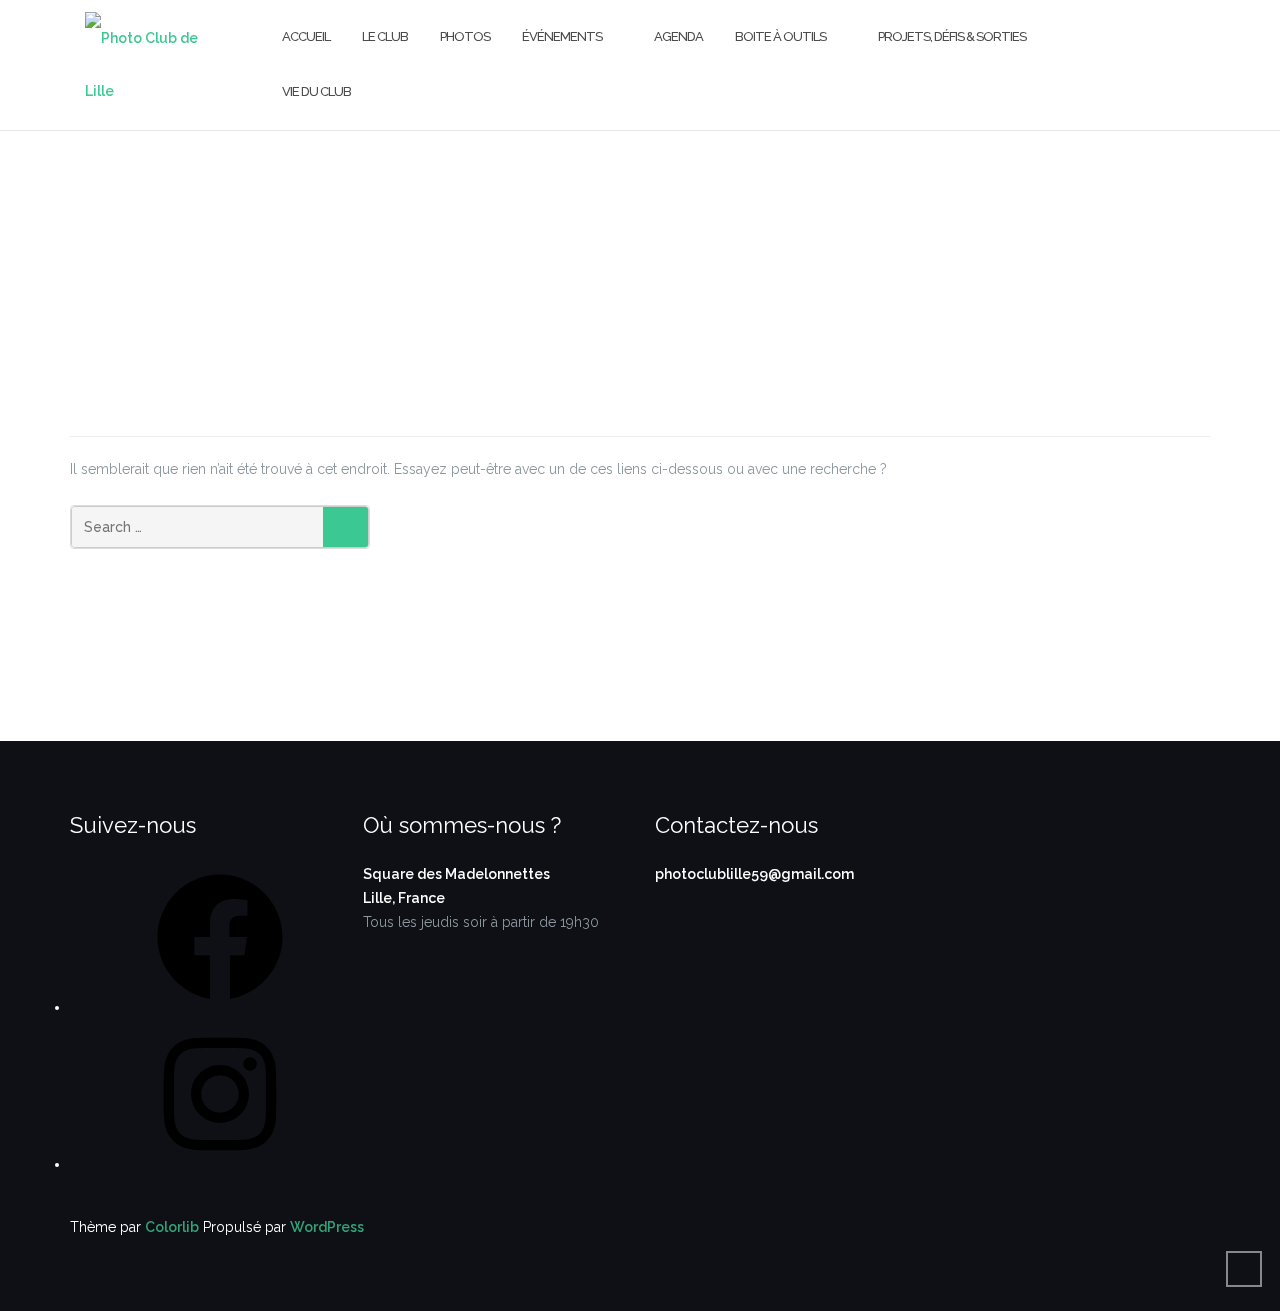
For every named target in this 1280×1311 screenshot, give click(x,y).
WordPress (327, 1227)
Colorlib (172, 1227)
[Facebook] (220, 1007)
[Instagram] (220, 1164)
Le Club (385, 36)
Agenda (678, 36)
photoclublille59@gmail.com (754, 874)
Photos (465, 36)
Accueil (306, 36)
